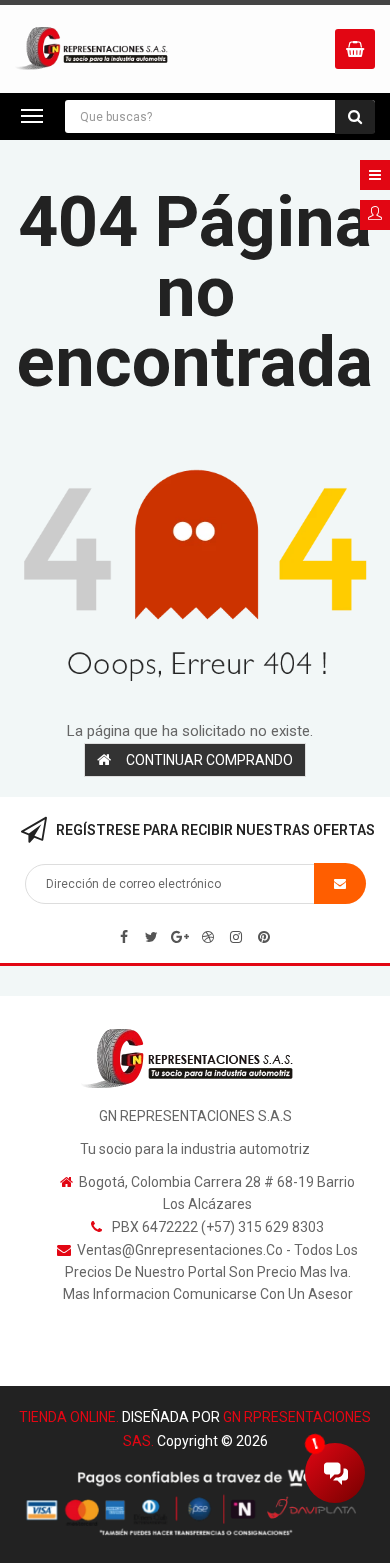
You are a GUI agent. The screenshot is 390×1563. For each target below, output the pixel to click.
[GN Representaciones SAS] (195, 1058)
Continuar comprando (209, 760)
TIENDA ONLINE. (69, 1417)
